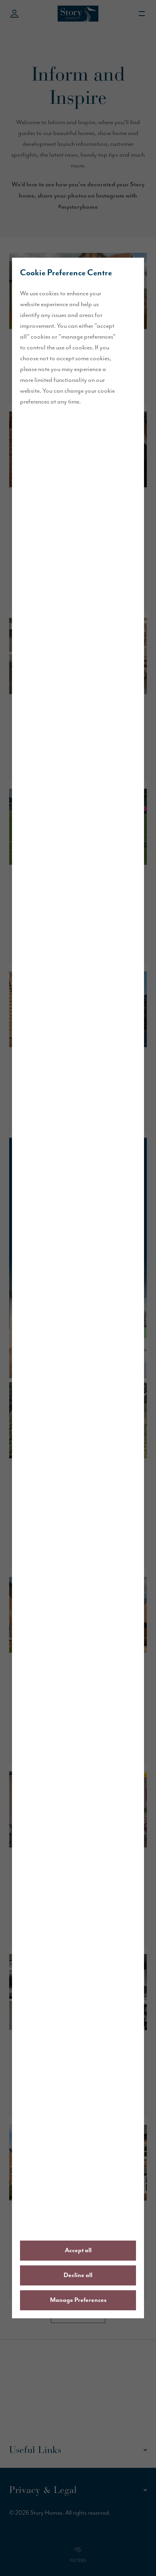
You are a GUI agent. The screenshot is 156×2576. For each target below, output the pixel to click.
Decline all (78, 2275)
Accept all (78, 2251)
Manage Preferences (78, 2300)
